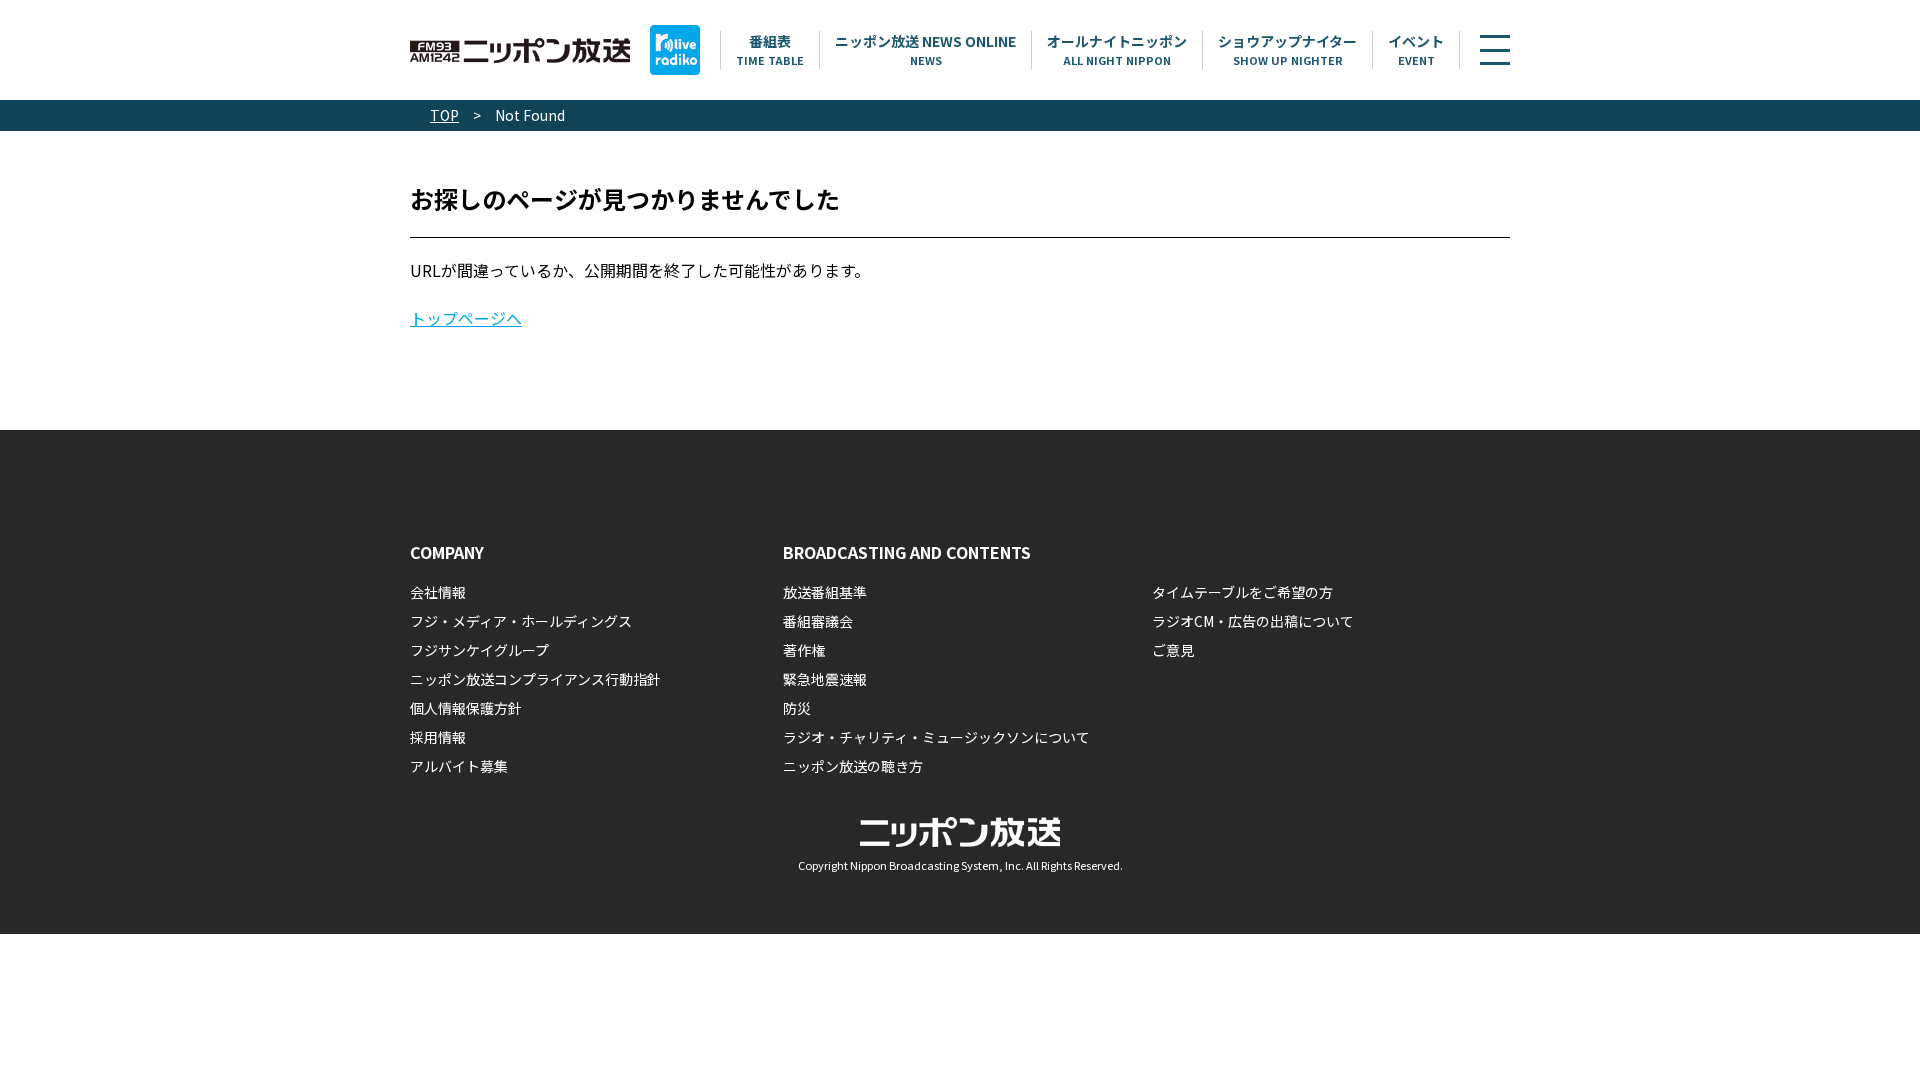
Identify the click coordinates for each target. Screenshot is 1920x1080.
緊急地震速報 (825, 679)
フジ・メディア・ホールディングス (521, 621)
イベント (1416, 49)
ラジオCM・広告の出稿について (1253, 621)
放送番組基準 (825, 592)
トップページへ (466, 318)
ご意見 (1173, 650)
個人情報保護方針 (466, 708)
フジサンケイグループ (479, 650)
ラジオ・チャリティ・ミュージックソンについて (936, 737)
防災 (797, 708)
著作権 (804, 650)
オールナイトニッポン (1117, 49)
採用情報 (438, 737)
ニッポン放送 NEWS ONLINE (925, 49)
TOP (444, 115)
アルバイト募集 (459, 766)
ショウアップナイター (1287, 49)
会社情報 (438, 592)
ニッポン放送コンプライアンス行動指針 (535, 679)
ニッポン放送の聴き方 (853, 766)
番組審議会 (818, 621)
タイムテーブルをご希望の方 (1242, 592)
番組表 (770, 49)
